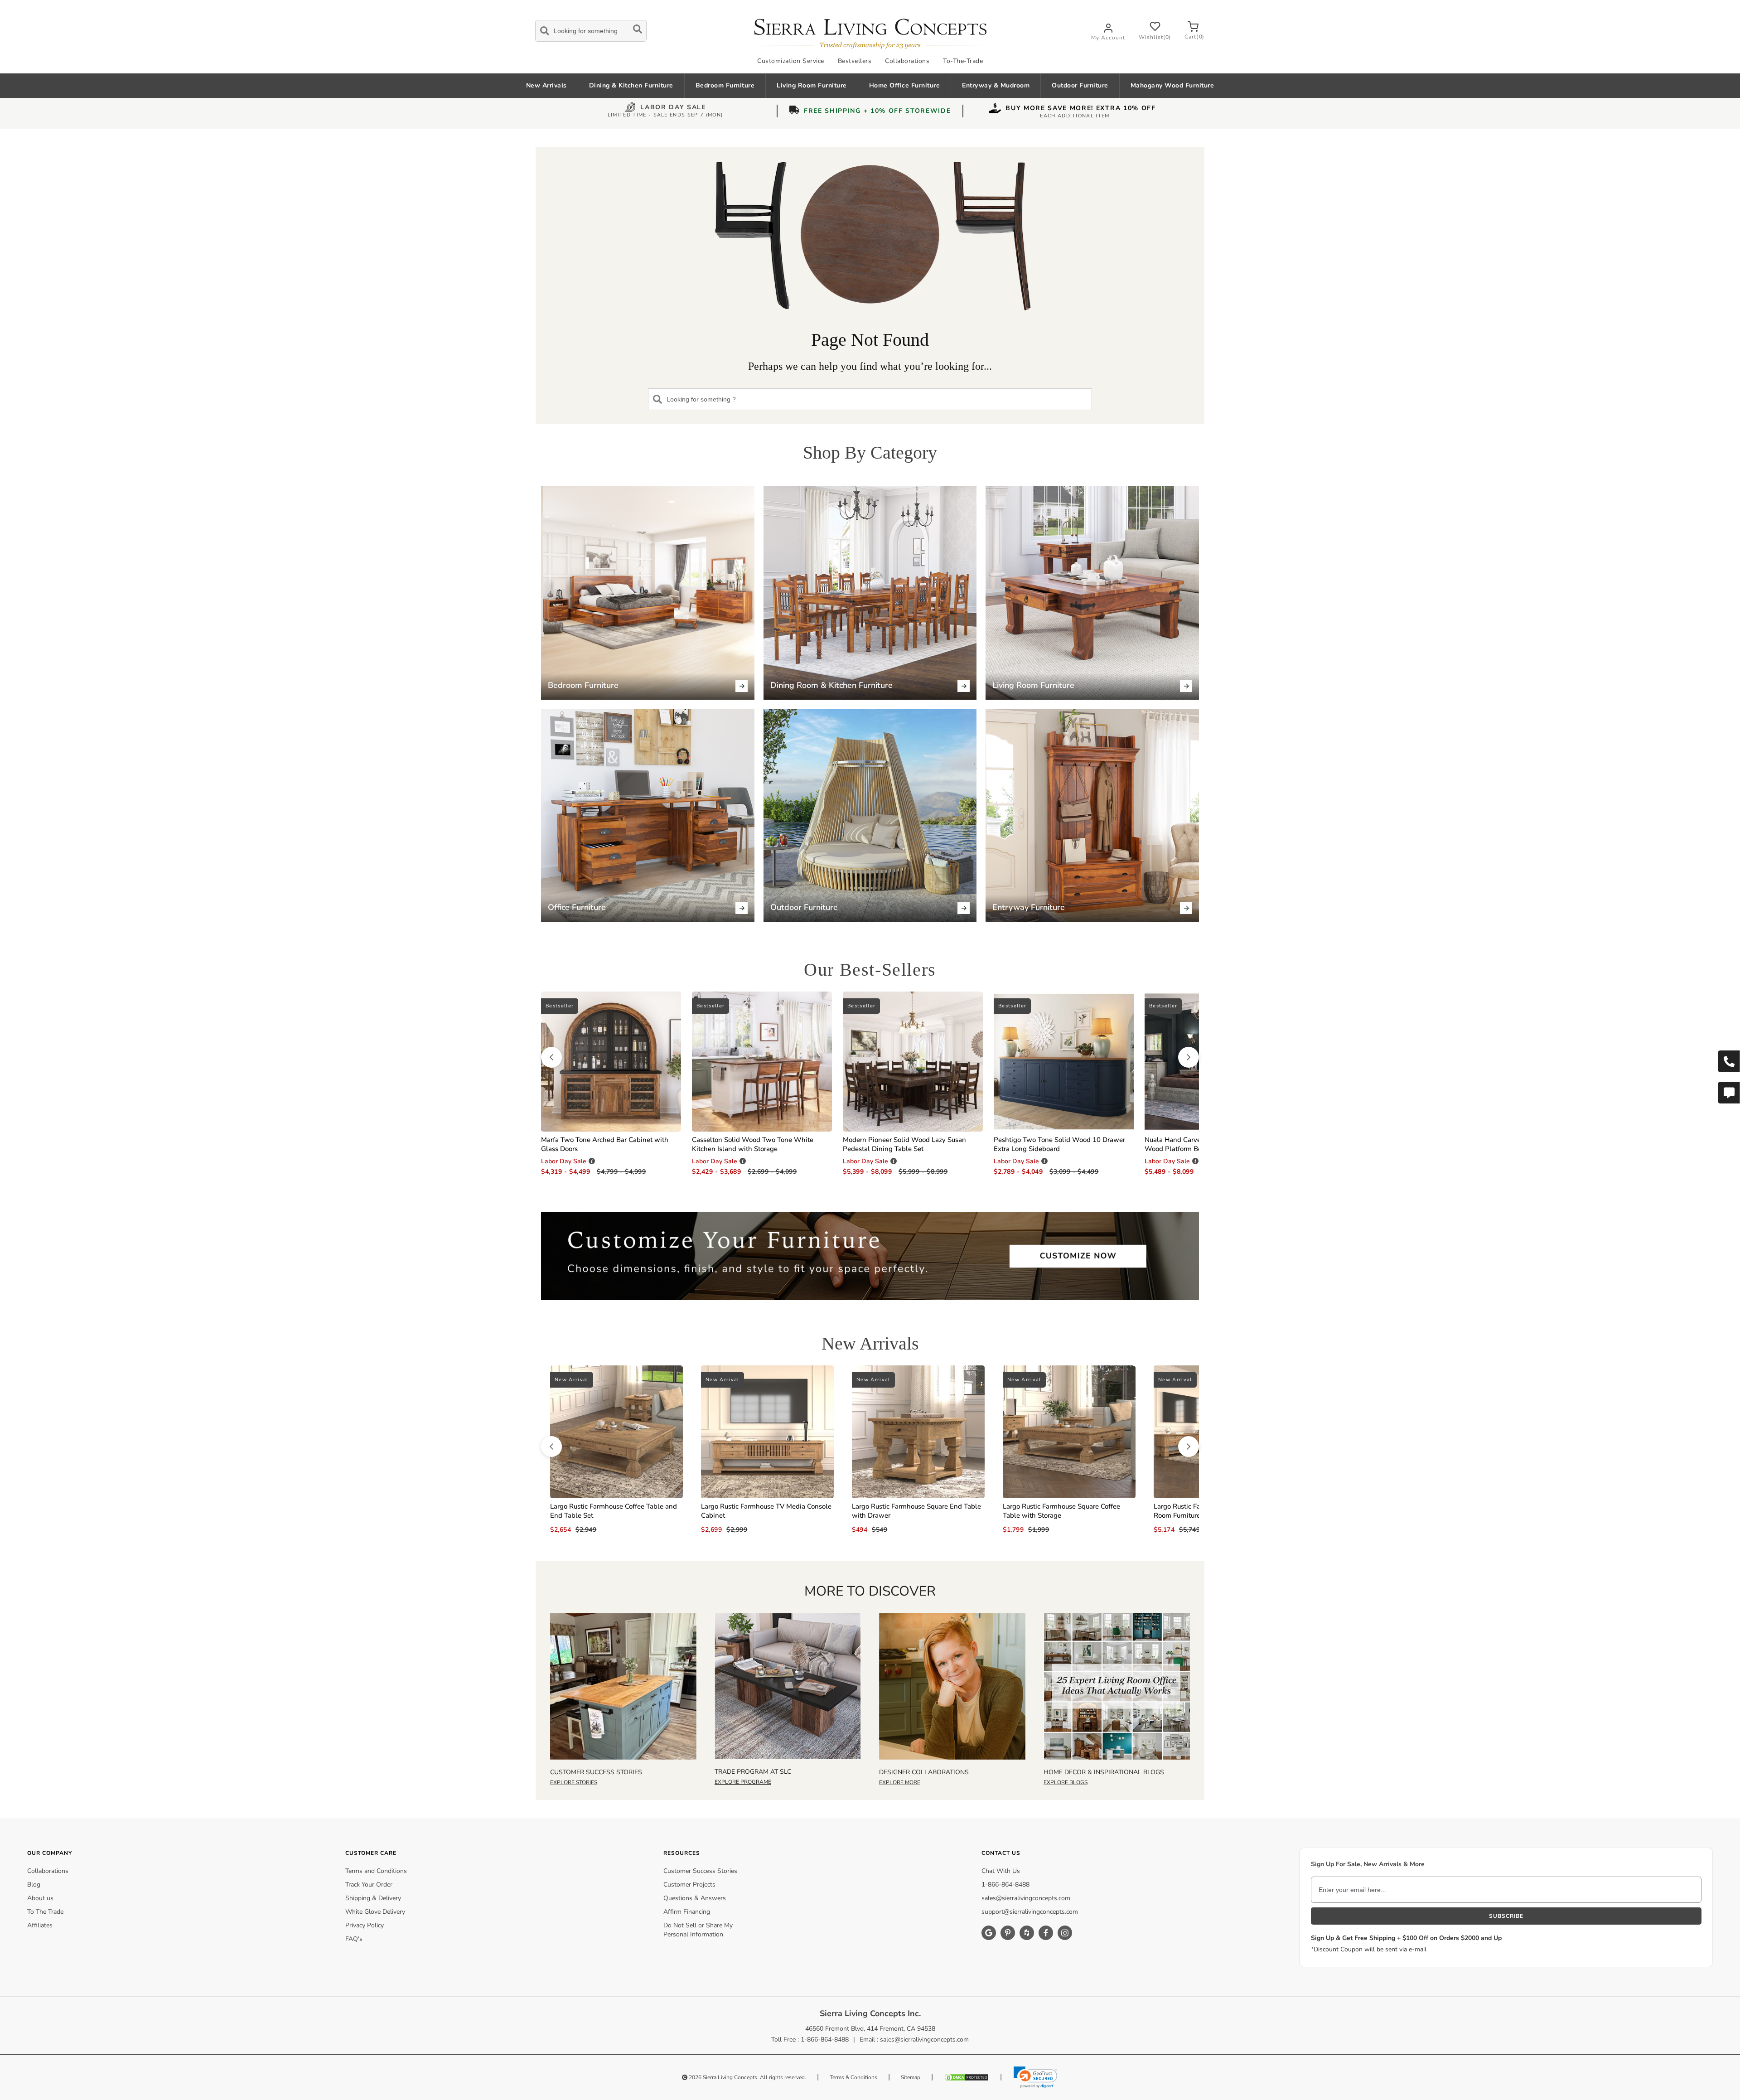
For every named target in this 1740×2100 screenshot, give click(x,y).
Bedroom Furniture (725, 85)
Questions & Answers (695, 1898)
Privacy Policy (365, 1925)
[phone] (1729, 1061)
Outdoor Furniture (1080, 85)
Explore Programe (743, 1782)
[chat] (1729, 1093)
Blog (34, 1885)
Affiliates (40, 1925)
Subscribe (1506, 1916)
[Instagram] (1065, 1933)
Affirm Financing (687, 1912)
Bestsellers (855, 61)
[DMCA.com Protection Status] (967, 2077)
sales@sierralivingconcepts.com (1026, 1898)
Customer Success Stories (700, 1871)
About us (40, 1898)
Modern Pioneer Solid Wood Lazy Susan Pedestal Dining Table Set (904, 1144)
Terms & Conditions (853, 2077)
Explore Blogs (1066, 1782)
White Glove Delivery (375, 1912)
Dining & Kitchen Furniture (631, 85)
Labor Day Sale (673, 108)
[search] (591, 29)
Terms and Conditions (376, 1871)
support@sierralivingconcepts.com (1030, 1912)
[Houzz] (1027, 1933)
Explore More (900, 1782)
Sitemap (911, 2077)
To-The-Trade (963, 61)
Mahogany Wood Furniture (1172, 85)
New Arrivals (546, 85)
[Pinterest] (1008, 1933)
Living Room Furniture (812, 85)
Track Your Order (369, 1885)
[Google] (989, 1933)
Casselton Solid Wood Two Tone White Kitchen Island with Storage (753, 1144)
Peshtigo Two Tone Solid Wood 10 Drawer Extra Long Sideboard (1059, 1144)
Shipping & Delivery (373, 1898)
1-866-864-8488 (1005, 1885)
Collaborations (907, 61)
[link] (1035, 2077)
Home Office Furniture (905, 85)
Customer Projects (689, 1885)
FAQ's (354, 1939)
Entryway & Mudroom (996, 85)
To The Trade (45, 1912)
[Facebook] (1046, 1933)
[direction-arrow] (551, 1057)
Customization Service (791, 61)
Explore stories (574, 1782)
